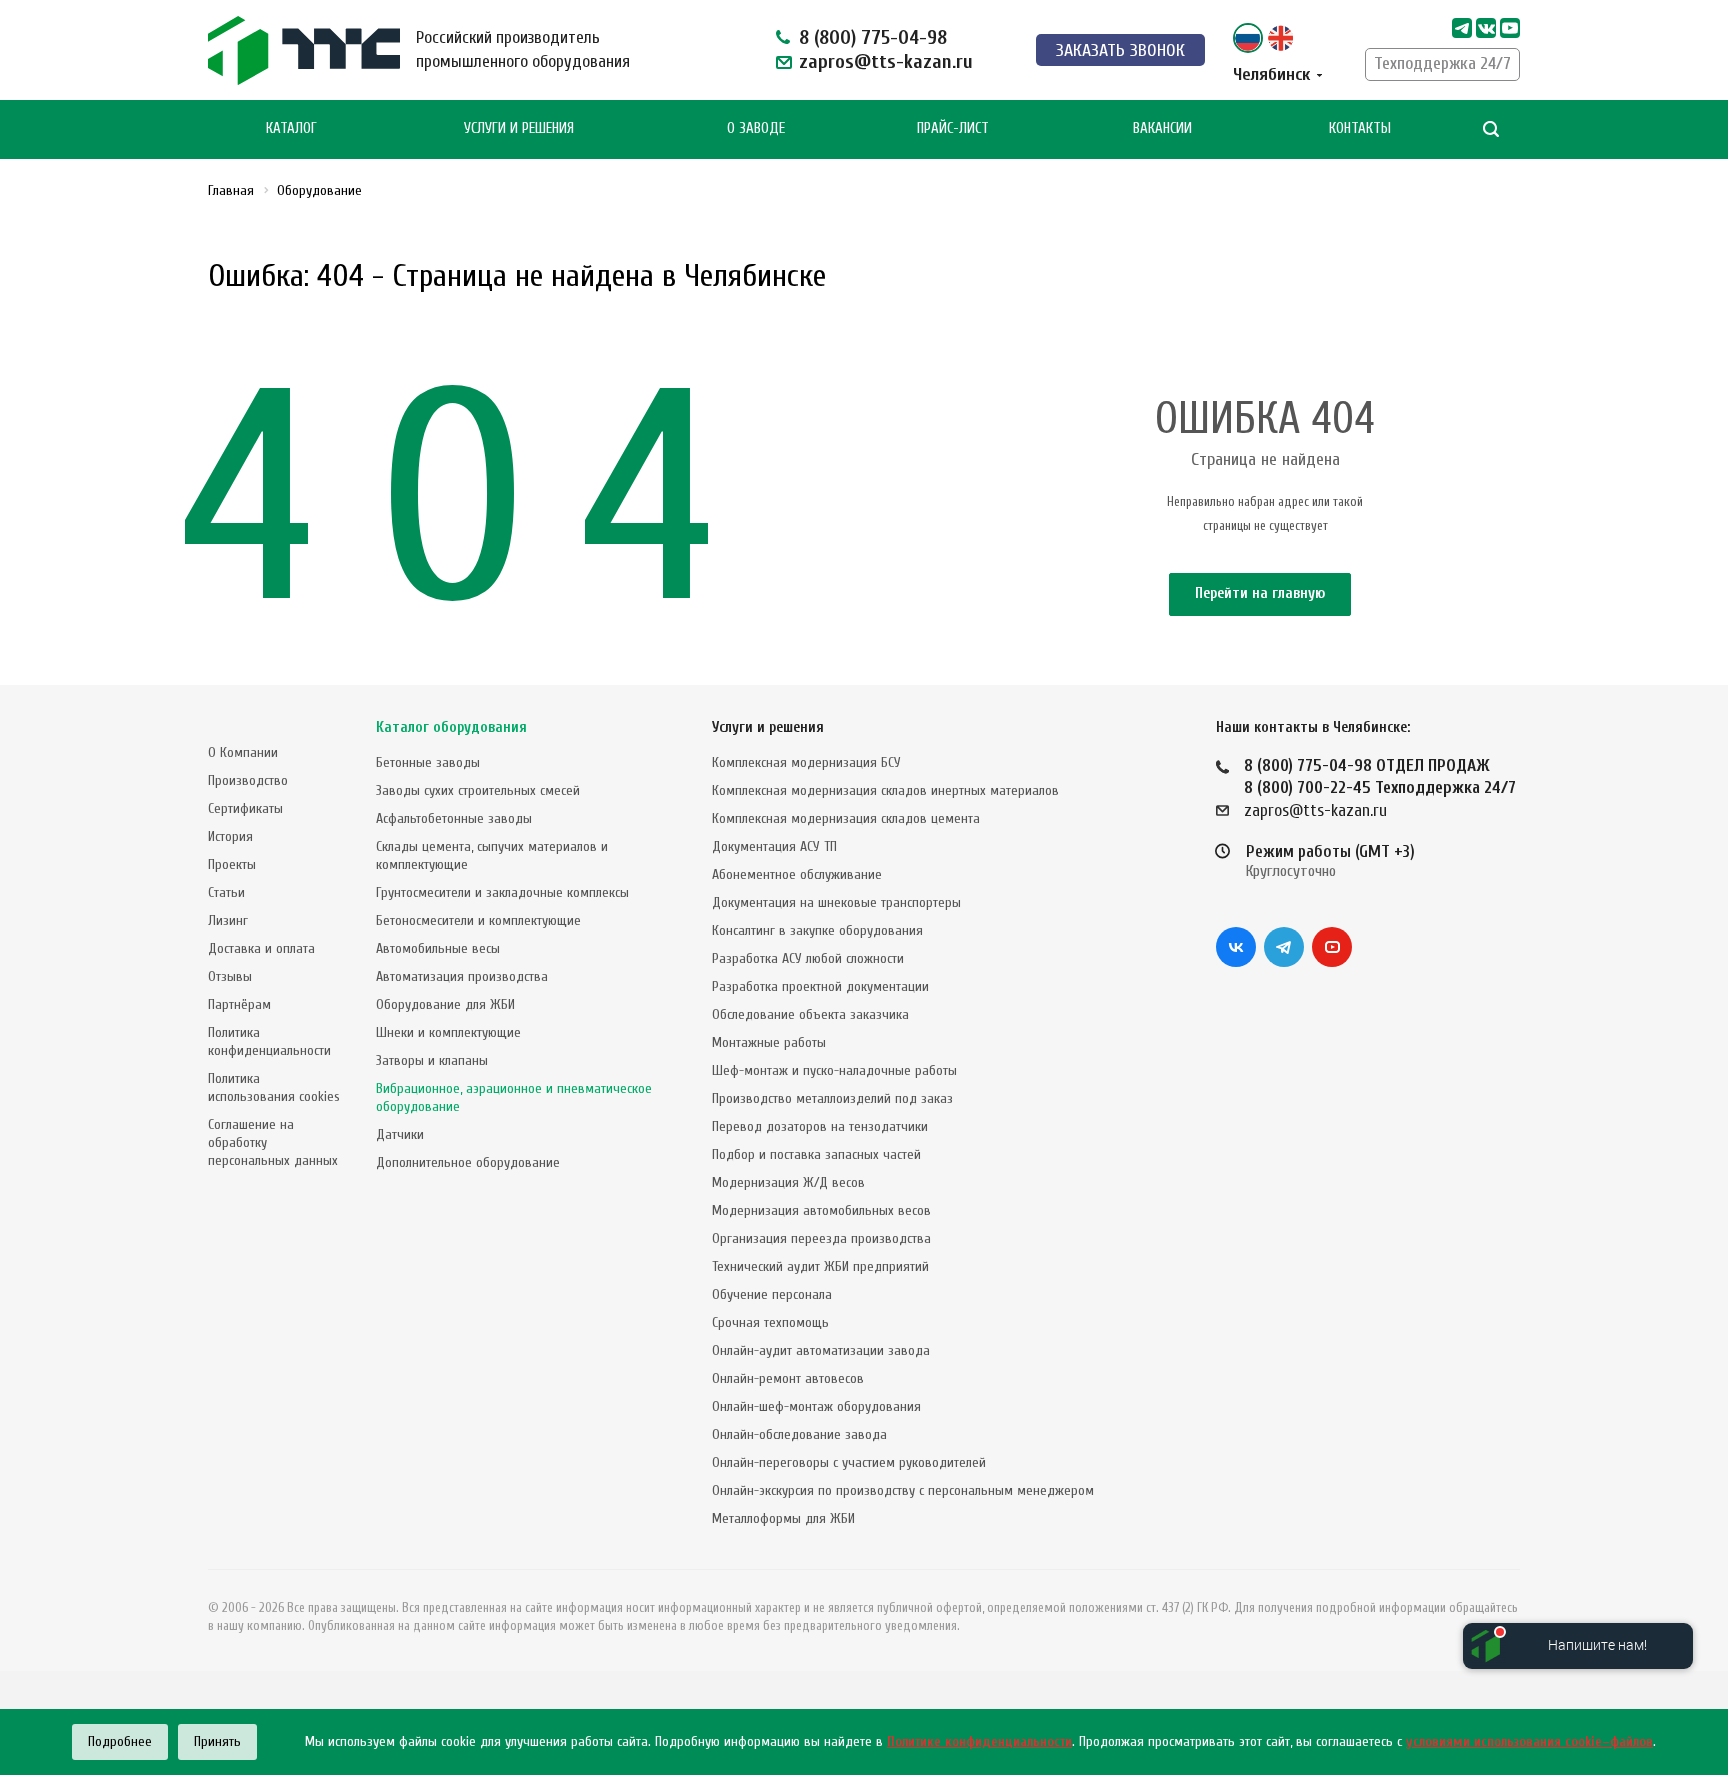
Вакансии (1162, 128)
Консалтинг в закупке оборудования (817, 930)
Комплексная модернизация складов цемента (846, 818)
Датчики (400, 1134)
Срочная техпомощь (770, 1322)
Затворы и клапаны (432, 1060)
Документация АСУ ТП (774, 846)
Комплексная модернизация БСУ (806, 762)
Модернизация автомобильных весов (821, 1210)
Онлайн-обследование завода (799, 1434)
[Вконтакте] (1236, 947)
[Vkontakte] (1486, 28)
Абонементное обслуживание (797, 874)
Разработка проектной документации (820, 986)
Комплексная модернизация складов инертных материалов (885, 790)
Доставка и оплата (261, 948)
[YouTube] (1332, 947)
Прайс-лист (953, 128)
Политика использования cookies (274, 1087)
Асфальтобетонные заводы (454, 818)
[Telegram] (1462, 28)
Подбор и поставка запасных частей (816, 1154)
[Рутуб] (1510, 28)
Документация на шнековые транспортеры (836, 902)
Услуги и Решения (519, 128)
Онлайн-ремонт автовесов (788, 1378)
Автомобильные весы (438, 948)
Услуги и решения (768, 727)
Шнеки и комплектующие (448, 1032)
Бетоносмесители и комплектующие (478, 920)
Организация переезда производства (821, 1238)
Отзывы (230, 976)
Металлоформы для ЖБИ (783, 1518)
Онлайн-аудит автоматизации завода (821, 1350)
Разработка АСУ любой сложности (808, 958)
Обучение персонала (772, 1294)
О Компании (243, 752)
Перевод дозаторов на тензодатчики (820, 1126)
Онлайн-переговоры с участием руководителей (849, 1462)
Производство (248, 780)
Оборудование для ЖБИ (445, 1004)
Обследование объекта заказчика (810, 1014)
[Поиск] (1491, 129)
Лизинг (228, 920)
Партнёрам (239, 1004)
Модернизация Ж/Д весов (788, 1182)
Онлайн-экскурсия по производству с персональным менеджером (903, 1490)
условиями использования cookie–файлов (1529, 1741)
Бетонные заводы (428, 762)
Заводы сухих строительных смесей (478, 790)
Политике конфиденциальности (979, 1741)
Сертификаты (245, 808)
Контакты (1360, 128)
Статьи (226, 892)
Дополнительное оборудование (468, 1162)
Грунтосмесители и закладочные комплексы (502, 892)
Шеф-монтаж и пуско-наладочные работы (834, 1070)
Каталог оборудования (451, 727)
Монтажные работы (769, 1042)
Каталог (291, 128)
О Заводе (756, 128)
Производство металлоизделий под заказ (832, 1098)
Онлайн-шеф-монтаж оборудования (816, 1406)
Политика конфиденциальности (269, 1041)
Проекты (232, 864)
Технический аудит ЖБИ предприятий (820, 1266)
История (230, 836)
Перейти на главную (1260, 593)
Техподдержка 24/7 (1442, 63)
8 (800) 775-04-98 (873, 37)
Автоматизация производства (462, 976)
